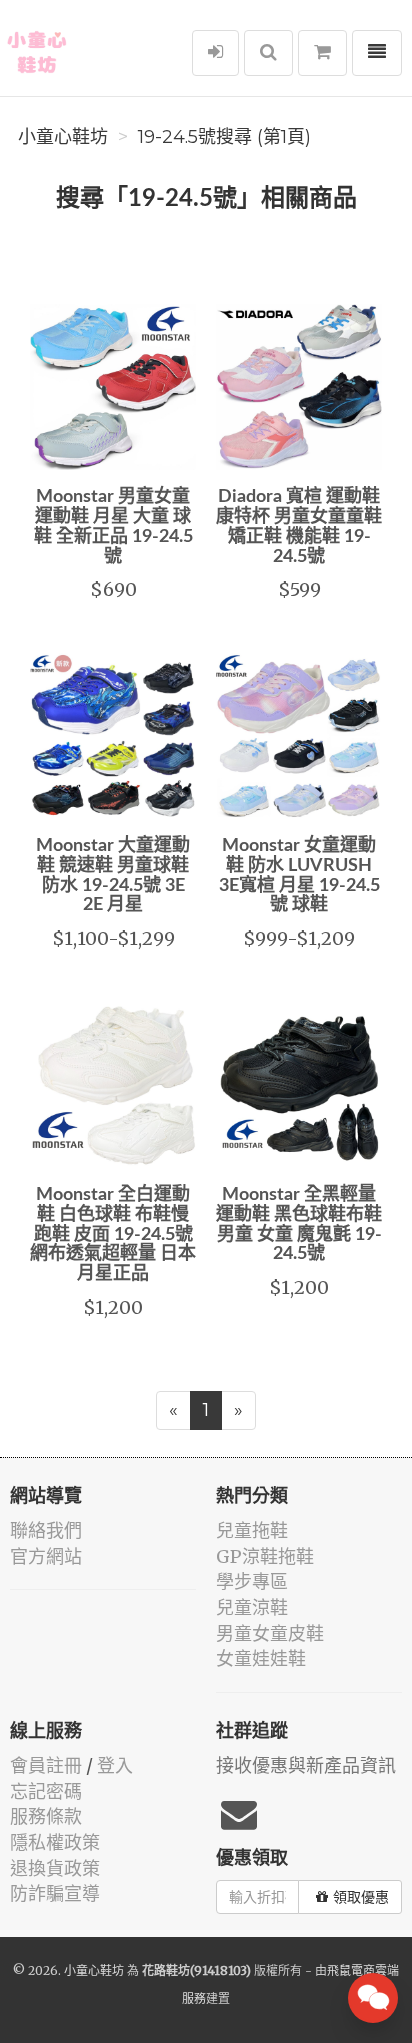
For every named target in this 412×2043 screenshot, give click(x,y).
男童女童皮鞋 (270, 1633)
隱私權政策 (55, 1842)
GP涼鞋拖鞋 (265, 1556)
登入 (115, 1765)
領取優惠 (361, 1897)
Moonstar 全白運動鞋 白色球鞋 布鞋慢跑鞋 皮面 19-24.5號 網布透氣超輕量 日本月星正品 (113, 1234)
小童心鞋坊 (63, 137)
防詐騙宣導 (55, 1893)
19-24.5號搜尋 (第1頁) (224, 137)
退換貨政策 (55, 1868)
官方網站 (46, 1556)
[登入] (215, 53)
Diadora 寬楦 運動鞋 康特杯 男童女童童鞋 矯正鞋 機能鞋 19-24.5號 (299, 526)
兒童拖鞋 (252, 1530)
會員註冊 (46, 1765)
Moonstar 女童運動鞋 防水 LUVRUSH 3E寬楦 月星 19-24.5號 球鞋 (299, 875)
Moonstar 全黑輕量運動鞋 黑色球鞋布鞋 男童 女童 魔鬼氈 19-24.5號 (299, 1224)
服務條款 (46, 1816)
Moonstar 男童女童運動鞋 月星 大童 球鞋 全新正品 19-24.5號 (113, 526)
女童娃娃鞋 (261, 1658)
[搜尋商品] (268, 53)
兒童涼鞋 (252, 1607)
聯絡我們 (46, 1530)
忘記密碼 (46, 1791)
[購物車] (322, 53)
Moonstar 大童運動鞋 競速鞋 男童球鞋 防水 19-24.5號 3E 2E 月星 (113, 875)
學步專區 (252, 1581)
